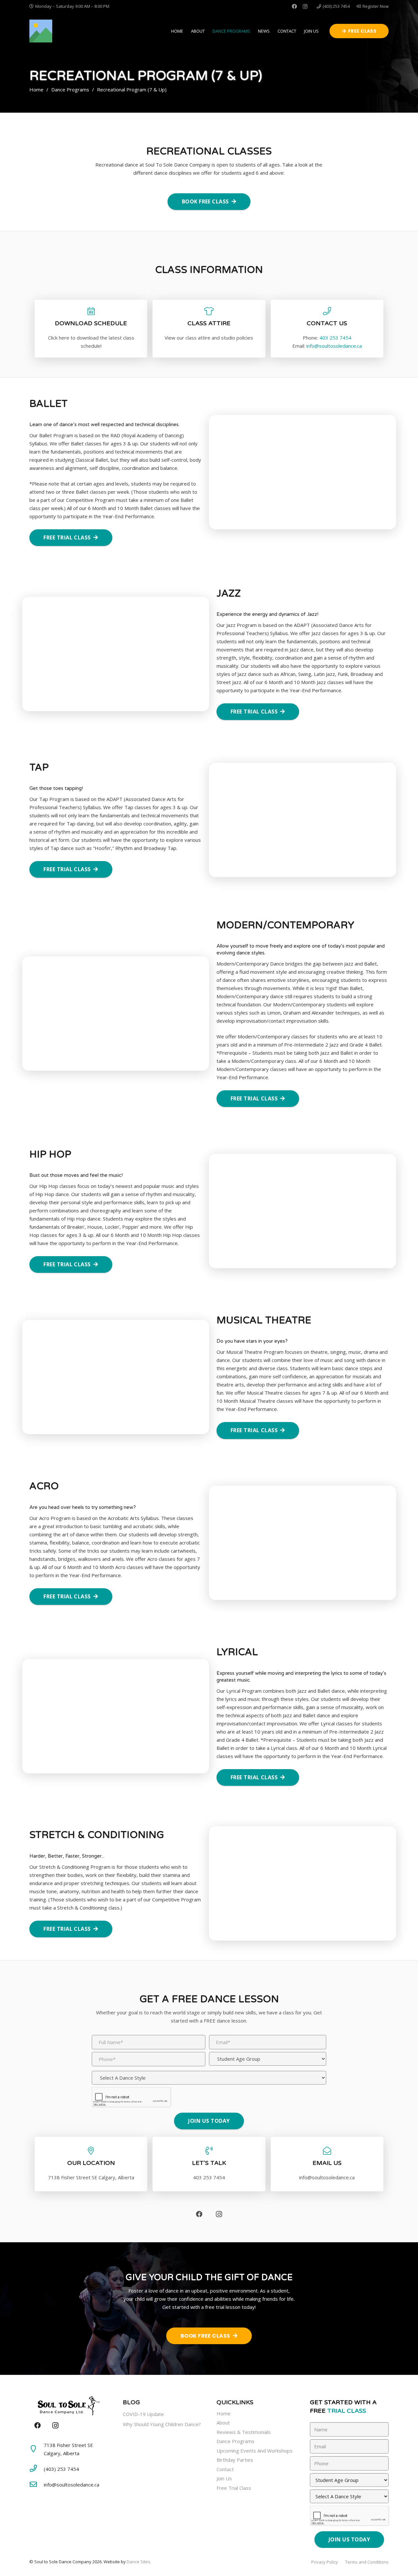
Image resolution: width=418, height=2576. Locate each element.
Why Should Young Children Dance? (162, 2424)
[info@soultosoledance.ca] (37, 2485)
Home (224, 2413)
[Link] (41, 31)
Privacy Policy (325, 2562)
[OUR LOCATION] (91, 2151)
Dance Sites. (139, 2562)
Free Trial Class (234, 2488)
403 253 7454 (335, 338)
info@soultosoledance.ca (334, 346)
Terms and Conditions (367, 2562)
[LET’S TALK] (209, 2151)
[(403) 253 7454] (37, 2469)
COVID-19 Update (143, 2414)
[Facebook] (295, 7)
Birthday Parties (235, 2460)
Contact (225, 2469)
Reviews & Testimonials (244, 2432)
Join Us (224, 2478)
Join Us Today (209, 2121)
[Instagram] (305, 7)
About (223, 2423)
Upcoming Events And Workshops (255, 2451)
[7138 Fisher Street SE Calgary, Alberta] (37, 2449)
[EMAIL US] (327, 2151)
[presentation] (131, 2097)
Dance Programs (235, 2441)
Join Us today (349, 2539)
